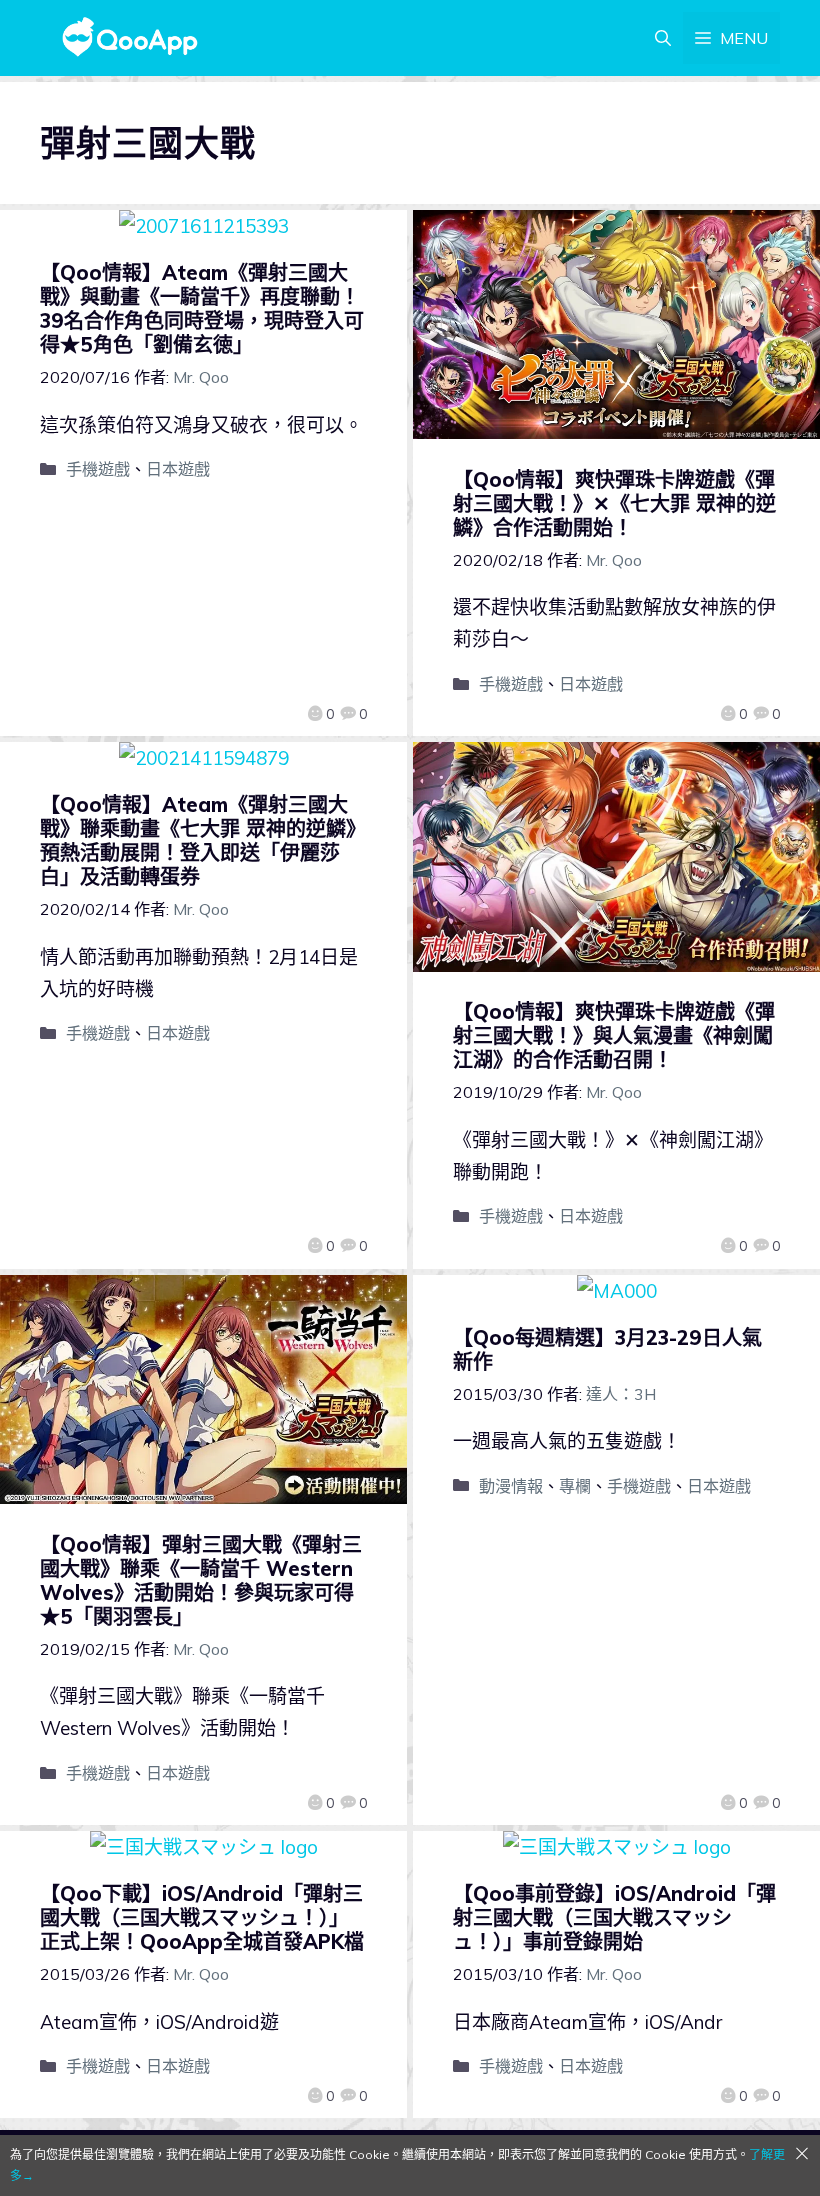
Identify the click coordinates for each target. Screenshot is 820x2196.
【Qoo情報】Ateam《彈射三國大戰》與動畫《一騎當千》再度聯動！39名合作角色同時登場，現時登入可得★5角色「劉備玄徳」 (202, 308)
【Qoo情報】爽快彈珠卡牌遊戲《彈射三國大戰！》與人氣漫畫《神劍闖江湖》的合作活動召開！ (614, 1035)
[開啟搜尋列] (663, 38)
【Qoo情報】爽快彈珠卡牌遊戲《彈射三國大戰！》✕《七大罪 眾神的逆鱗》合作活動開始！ (614, 503)
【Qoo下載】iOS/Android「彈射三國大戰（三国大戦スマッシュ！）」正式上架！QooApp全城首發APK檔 (202, 1917)
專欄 (575, 1486)
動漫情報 (511, 1486)
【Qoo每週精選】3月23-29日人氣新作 (607, 1349)
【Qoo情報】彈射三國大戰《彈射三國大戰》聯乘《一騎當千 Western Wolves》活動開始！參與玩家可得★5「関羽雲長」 (201, 1580)
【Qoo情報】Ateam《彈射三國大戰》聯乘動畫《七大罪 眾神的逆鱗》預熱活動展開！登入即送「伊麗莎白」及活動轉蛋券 (203, 840)
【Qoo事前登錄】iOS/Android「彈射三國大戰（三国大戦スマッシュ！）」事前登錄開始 (614, 1917)
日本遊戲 (178, 469)
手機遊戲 (98, 469)
